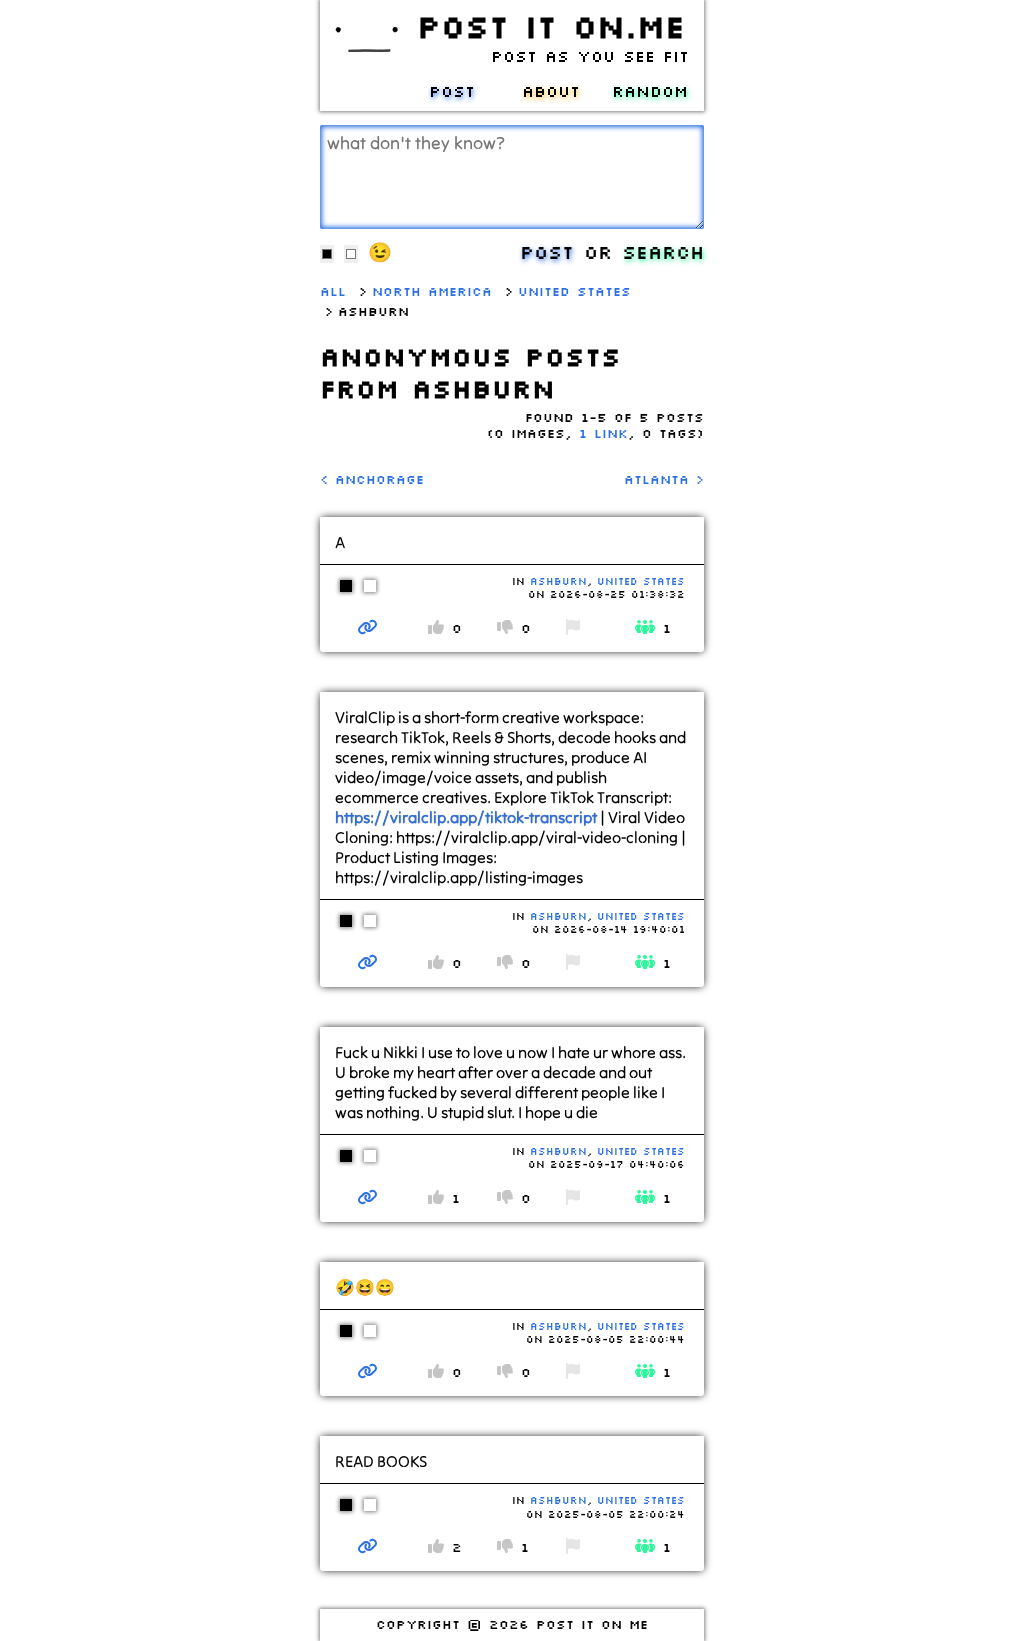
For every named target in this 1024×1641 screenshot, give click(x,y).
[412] (368, 1546)
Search (663, 251)
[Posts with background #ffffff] (370, 596)
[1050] (368, 627)
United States (574, 291)
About (551, 91)
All (333, 291)
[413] (368, 1371)
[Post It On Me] (364, 53)
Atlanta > (664, 479)
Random (650, 91)
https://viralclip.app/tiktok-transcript (466, 817)
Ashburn (558, 581)
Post (452, 91)
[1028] (368, 962)
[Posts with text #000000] (352, 596)
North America (432, 291)
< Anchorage (372, 479)
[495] (368, 1197)
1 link (603, 433)
